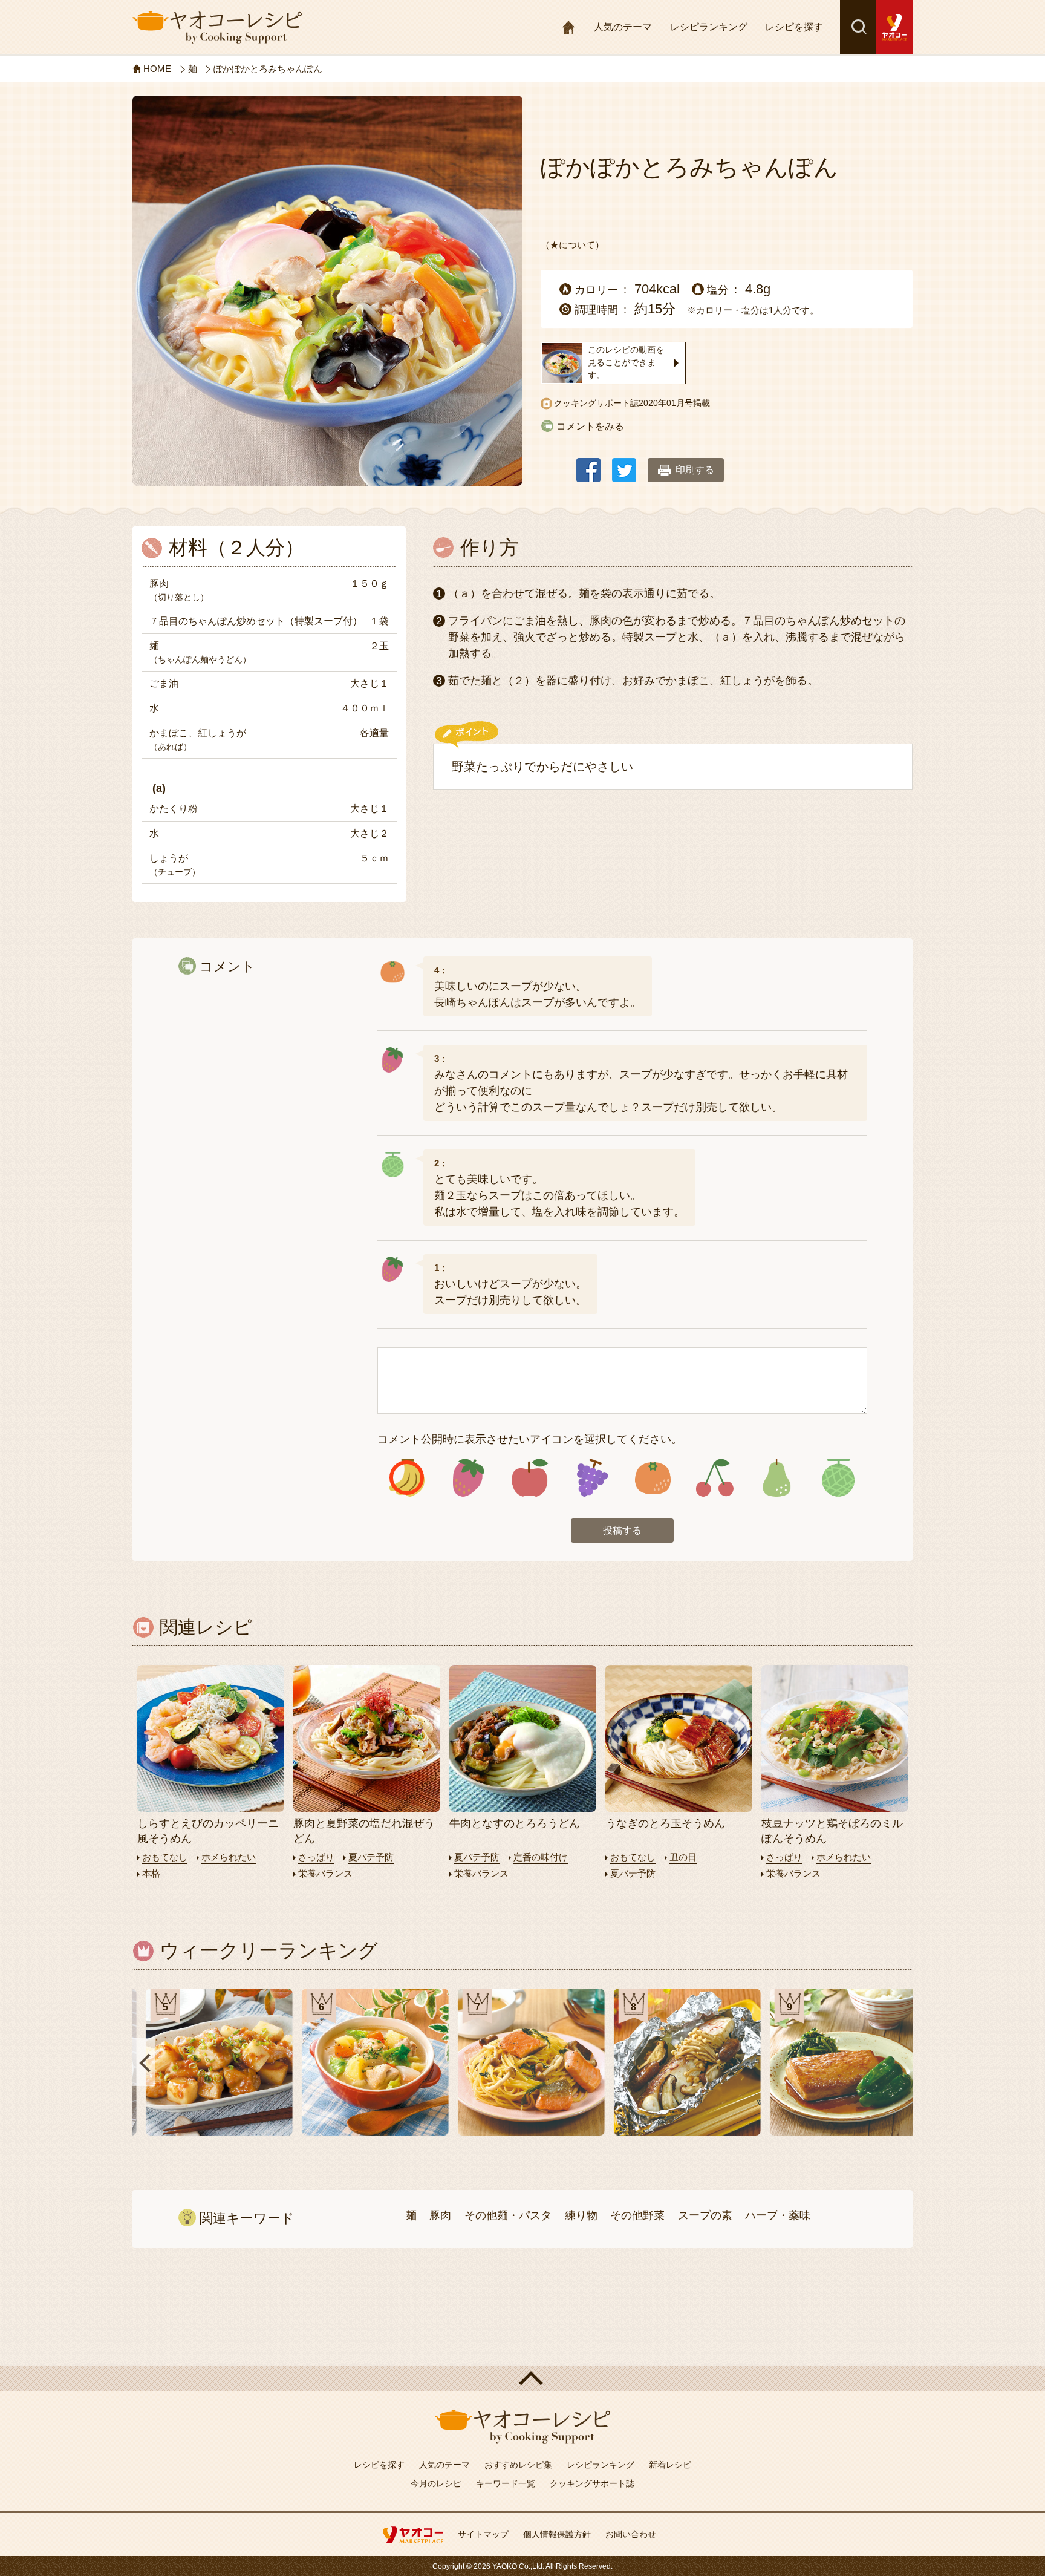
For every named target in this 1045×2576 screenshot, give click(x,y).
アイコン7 (776, 1478)
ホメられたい (229, 1857)
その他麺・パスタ (508, 2215)
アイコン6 (715, 1478)
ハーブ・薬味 (778, 2215)
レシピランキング (709, 27)
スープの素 (705, 2215)
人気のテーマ (623, 27)
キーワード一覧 (506, 2483)
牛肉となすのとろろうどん (515, 1823)
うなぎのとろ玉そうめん (665, 1823)
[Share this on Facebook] (588, 464)
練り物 (581, 2215)
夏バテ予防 (371, 1857)
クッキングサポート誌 (592, 2483)
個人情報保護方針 (557, 2534)
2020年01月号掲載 (674, 403)
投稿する (622, 1530)
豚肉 (440, 2215)
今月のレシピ (436, 2483)
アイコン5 (653, 1478)
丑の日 (683, 1857)
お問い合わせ (631, 2534)
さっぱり (316, 1857)
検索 (858, 27)
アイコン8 (838, 1478)
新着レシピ (670, 2465)
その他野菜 (637, 2215)
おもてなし (165, 1857)
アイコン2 (468, 1478)
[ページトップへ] (522, 2379)
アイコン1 (407, 1478)
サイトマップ (483, 2534)
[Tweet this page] (624, 464)
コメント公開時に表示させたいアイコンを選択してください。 (530, 1439)
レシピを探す (794, 27)
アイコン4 (591, 1478)
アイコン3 (530, 1478)
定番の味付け (541, 1857)
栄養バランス (325, 1873)
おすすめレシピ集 (518, 2465)
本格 (151, 1873)
